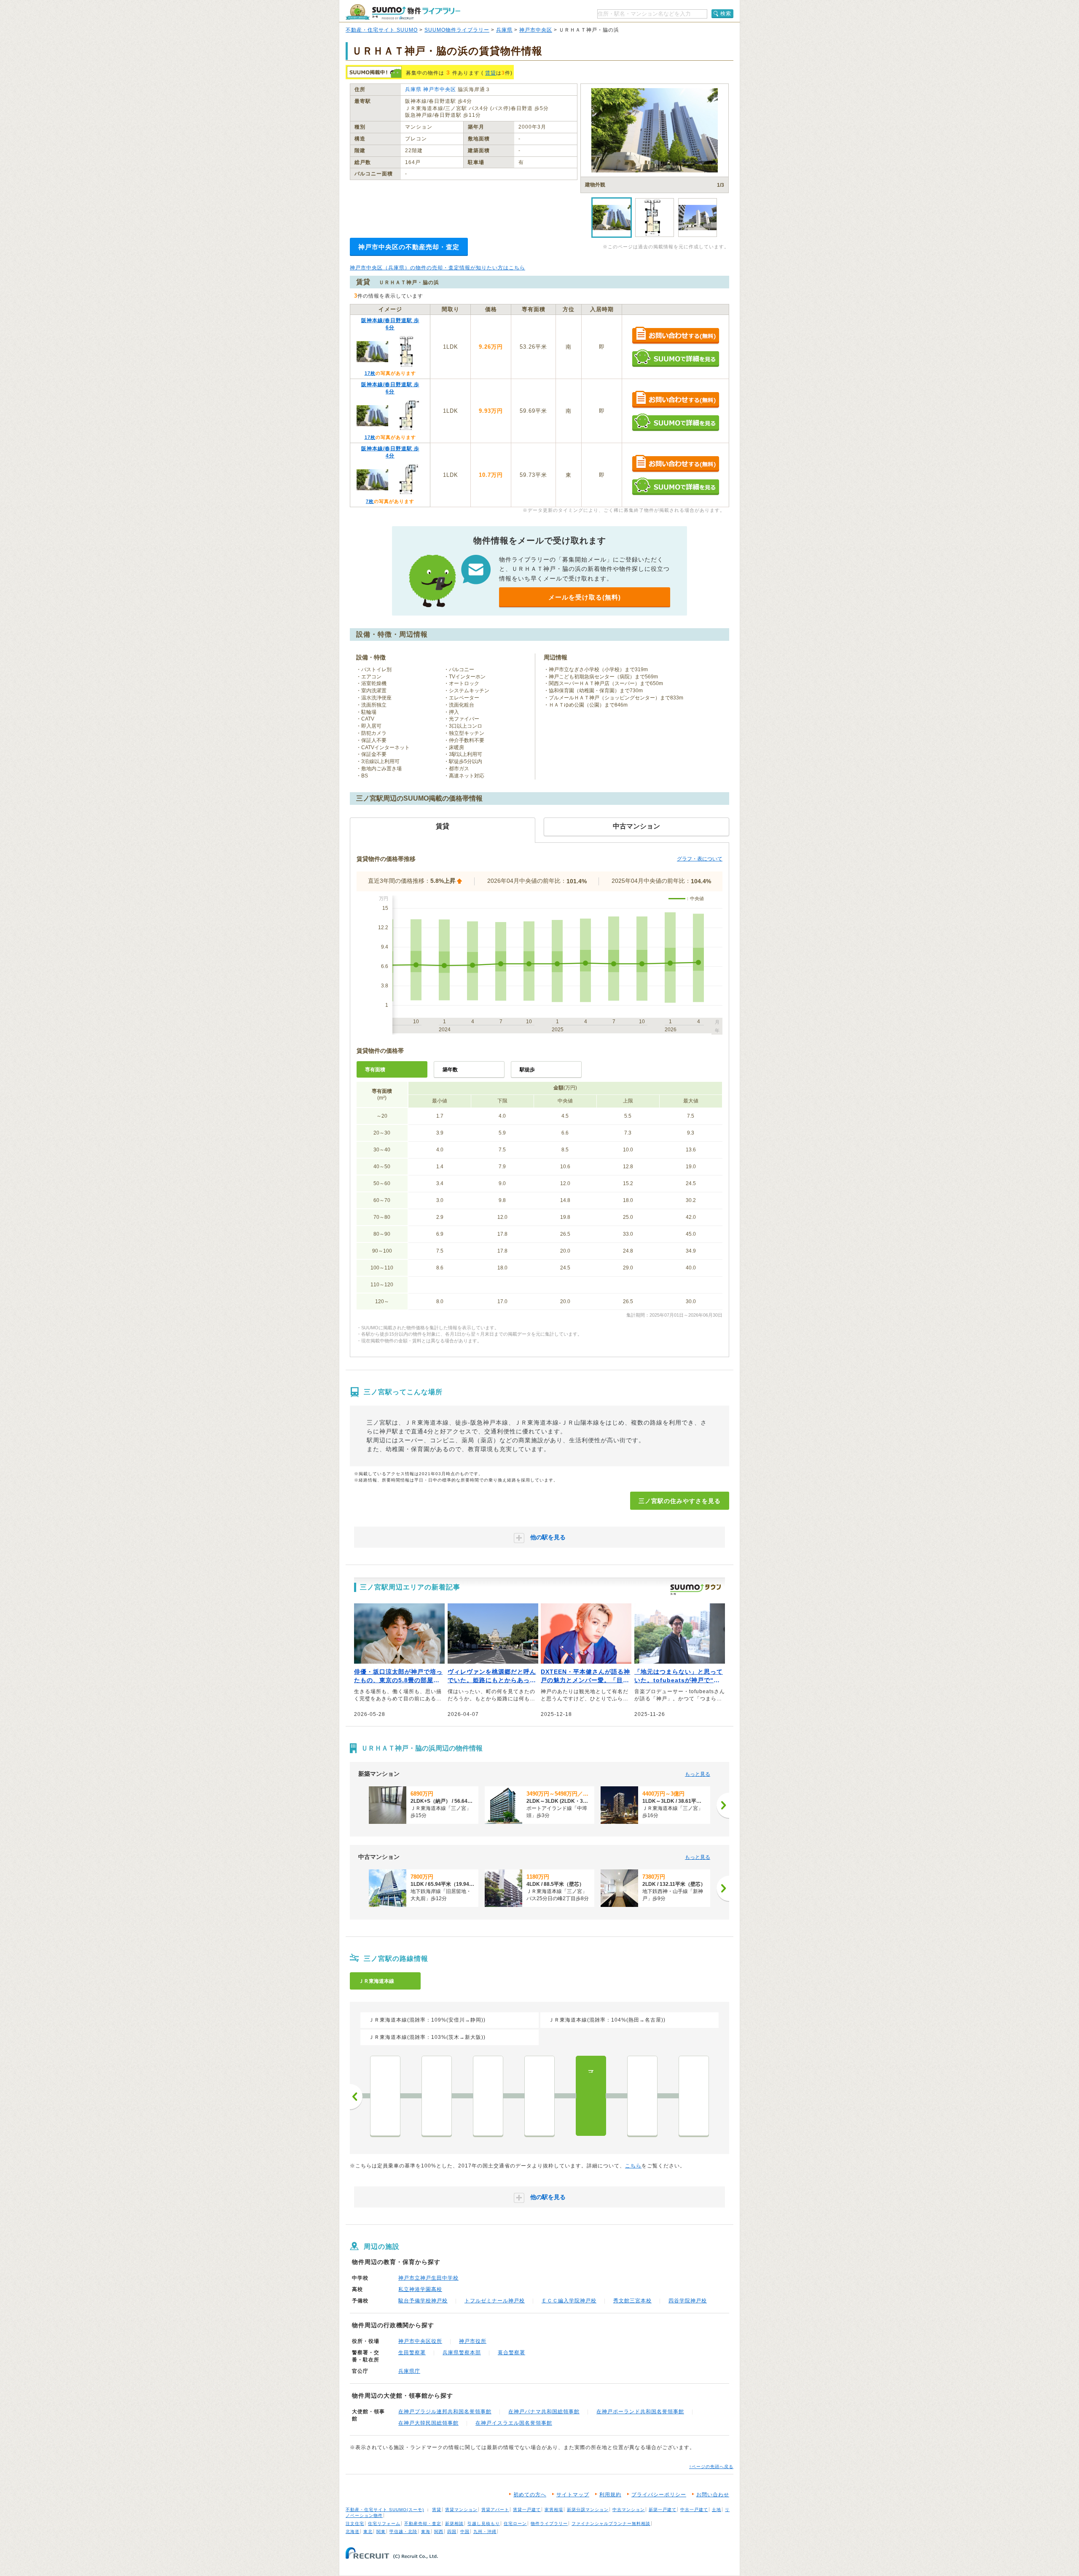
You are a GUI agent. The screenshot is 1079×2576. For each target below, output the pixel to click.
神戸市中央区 (536, 30)
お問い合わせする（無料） (675, 336)
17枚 (370, 373)
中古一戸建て (694, 2510)
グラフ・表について (700, 859)
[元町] (642, 2096)
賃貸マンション (461, 2510)
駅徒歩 (527, 1070)
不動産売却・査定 (423, 2524)
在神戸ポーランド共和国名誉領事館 (640, 2412)
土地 (717, 2510)
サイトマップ (573, 2495)
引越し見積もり (484, 2524)
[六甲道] (437, 2096)
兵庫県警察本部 (462, 2353)
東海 (426, 2532)
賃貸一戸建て (527, 2510)
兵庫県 (504, 30)
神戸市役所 (473, 2341)
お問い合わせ (713, 2495)
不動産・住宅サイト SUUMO (382, 30)
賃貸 (491, 73)
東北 (368, 2532)
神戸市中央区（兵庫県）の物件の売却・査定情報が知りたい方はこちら (438, 268)
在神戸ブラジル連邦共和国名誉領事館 (445, 2412)
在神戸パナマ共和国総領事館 (544, 2412)
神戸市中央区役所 (420, 2341)
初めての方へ (530, 2495)
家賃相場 (554, 2510)
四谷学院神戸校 (688, 2301)
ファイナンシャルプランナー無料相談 (611, 2524)
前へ (356, 2097)
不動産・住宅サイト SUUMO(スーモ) (385, 2510)
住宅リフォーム (384, 2524)
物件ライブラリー (549, 2524)
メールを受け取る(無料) (585, 597)
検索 (726, 13)
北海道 (353, 2532)
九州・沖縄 (485, 2532)
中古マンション (629, 2510)
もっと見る (698, 1774)
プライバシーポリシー (659, 2495)
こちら (633, 2166)
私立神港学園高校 (420, 2289)
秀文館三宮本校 (632, 2301)
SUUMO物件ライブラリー (457, 30)
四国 (452, 2532)
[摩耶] (488, 2096)
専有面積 (375, 1070)
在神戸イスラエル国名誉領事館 (514, 2423)
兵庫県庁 (409, 2371)
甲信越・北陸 (403, 2532)
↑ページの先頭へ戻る (711, 2467)
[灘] (539, 2096)
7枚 (370, 501)
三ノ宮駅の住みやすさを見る (680, 1501)
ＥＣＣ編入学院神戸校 (569, 2301)
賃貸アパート (495, 2510)
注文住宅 (355, 2524)
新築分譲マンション (588, 2510)
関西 (439, 2532)
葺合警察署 (511, 2353)
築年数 (450, 1070)
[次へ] (723, 1805)
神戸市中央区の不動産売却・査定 (409, 247)
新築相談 (454, 2524)
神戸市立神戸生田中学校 (428, 2278)
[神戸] (694, 2096)
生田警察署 (412, 2353)
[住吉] (385, 2096)
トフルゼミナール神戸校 (495, 2301)
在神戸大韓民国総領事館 (428, 2423)
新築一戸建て (663, 2510)
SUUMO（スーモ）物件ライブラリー (403, 12)
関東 (381, 2532)
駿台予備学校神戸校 (423, 2301)
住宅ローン (515, 2524)
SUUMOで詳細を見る (675, 358)
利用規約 (610, 2495)
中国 (465, 2532)
